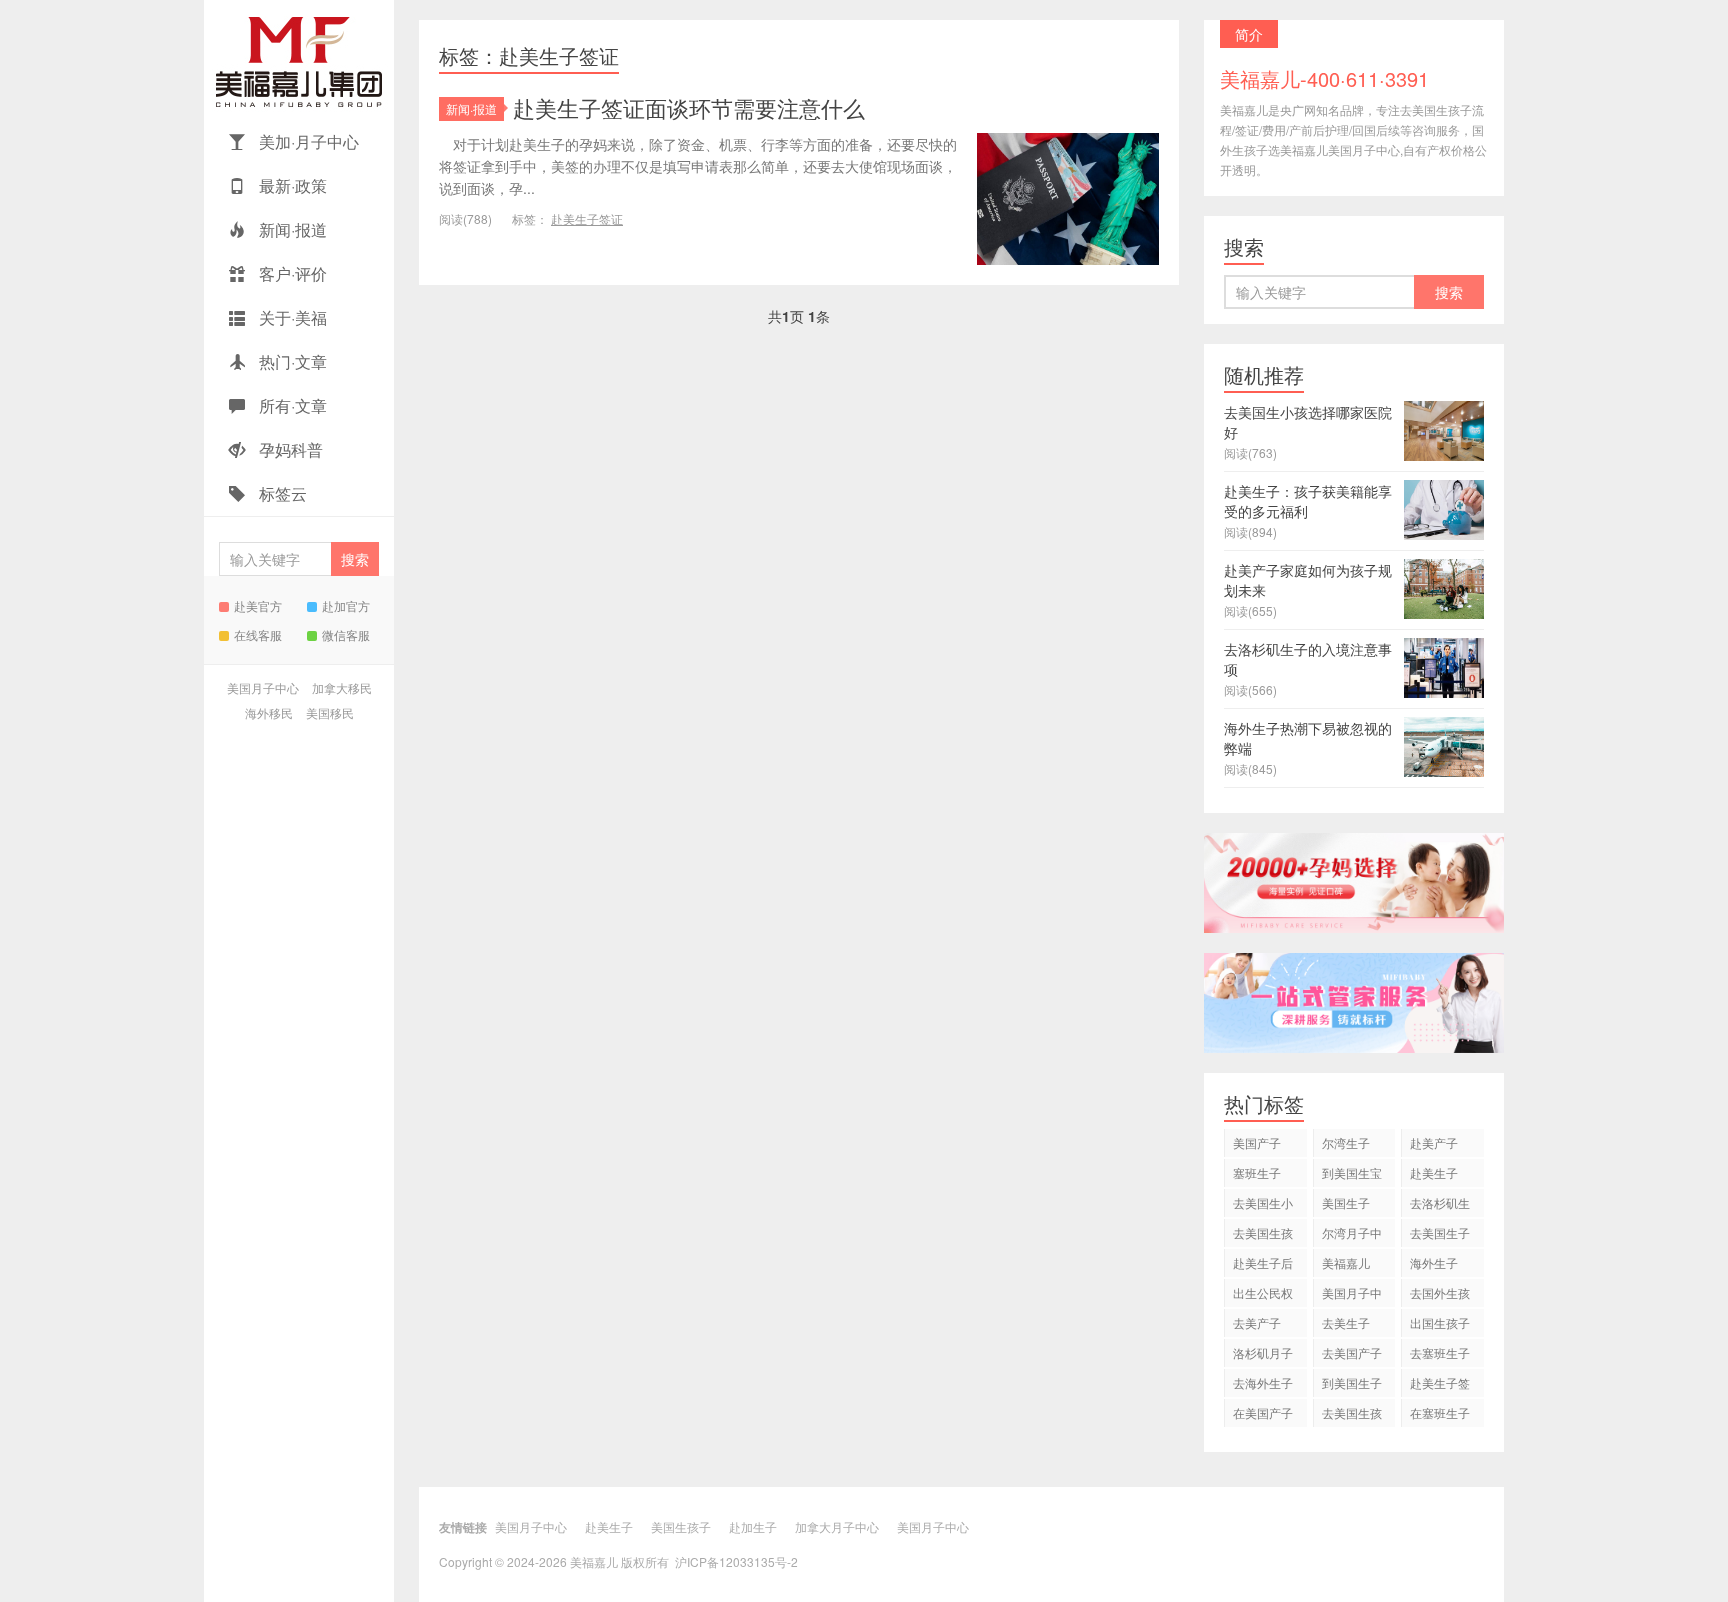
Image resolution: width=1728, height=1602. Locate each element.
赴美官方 (258, 605)
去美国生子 (1440, 1232)
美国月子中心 (263, 687)
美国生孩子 (681, 1526)
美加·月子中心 (307, 141)
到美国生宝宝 (1352, 1175)
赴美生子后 (1263, 1262)
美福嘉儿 (299, 60)
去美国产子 (1352, 1352)
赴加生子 (753, 1526)
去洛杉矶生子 (1440, 1205)
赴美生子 (1434, 1172)
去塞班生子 (1440, 1352)
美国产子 (1257, 1142)
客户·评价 (291, 273)
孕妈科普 (289, 449)
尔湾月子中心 (1352, 1235)
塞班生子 (1257, 1172)
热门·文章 (291, 361)
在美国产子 (1263, 1412)
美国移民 (330, 712)
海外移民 (269, 712)
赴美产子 (1434, 1142)
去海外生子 (1263, 1382)
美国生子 (1346, 1202)
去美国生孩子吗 (1352, 1415)
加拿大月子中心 (837, 1526)
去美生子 (1346, 1322)
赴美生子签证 (587, 218)
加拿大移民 (342, 687)
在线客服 (258, 634)
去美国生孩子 (1263, 1235)
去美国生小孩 (1263, 1205)
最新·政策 (291, 185)
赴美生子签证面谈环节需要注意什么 (689, 107)
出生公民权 (1263, 1292)
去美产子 (1257, 1322)
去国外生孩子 (1440, 1295)
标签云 (281, 493)
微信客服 (346, 634)
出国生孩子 (1440, 1322)
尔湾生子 (1346, 1142)
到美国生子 (1352, 1382)
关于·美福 (291, 317)
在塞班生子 (1440, 1412)
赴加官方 (346, 605)
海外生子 (1434, 1262)
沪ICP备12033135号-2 (736, 1561)
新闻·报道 (291, 229)
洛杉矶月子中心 (1263, 1355)
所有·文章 (291, 405)
